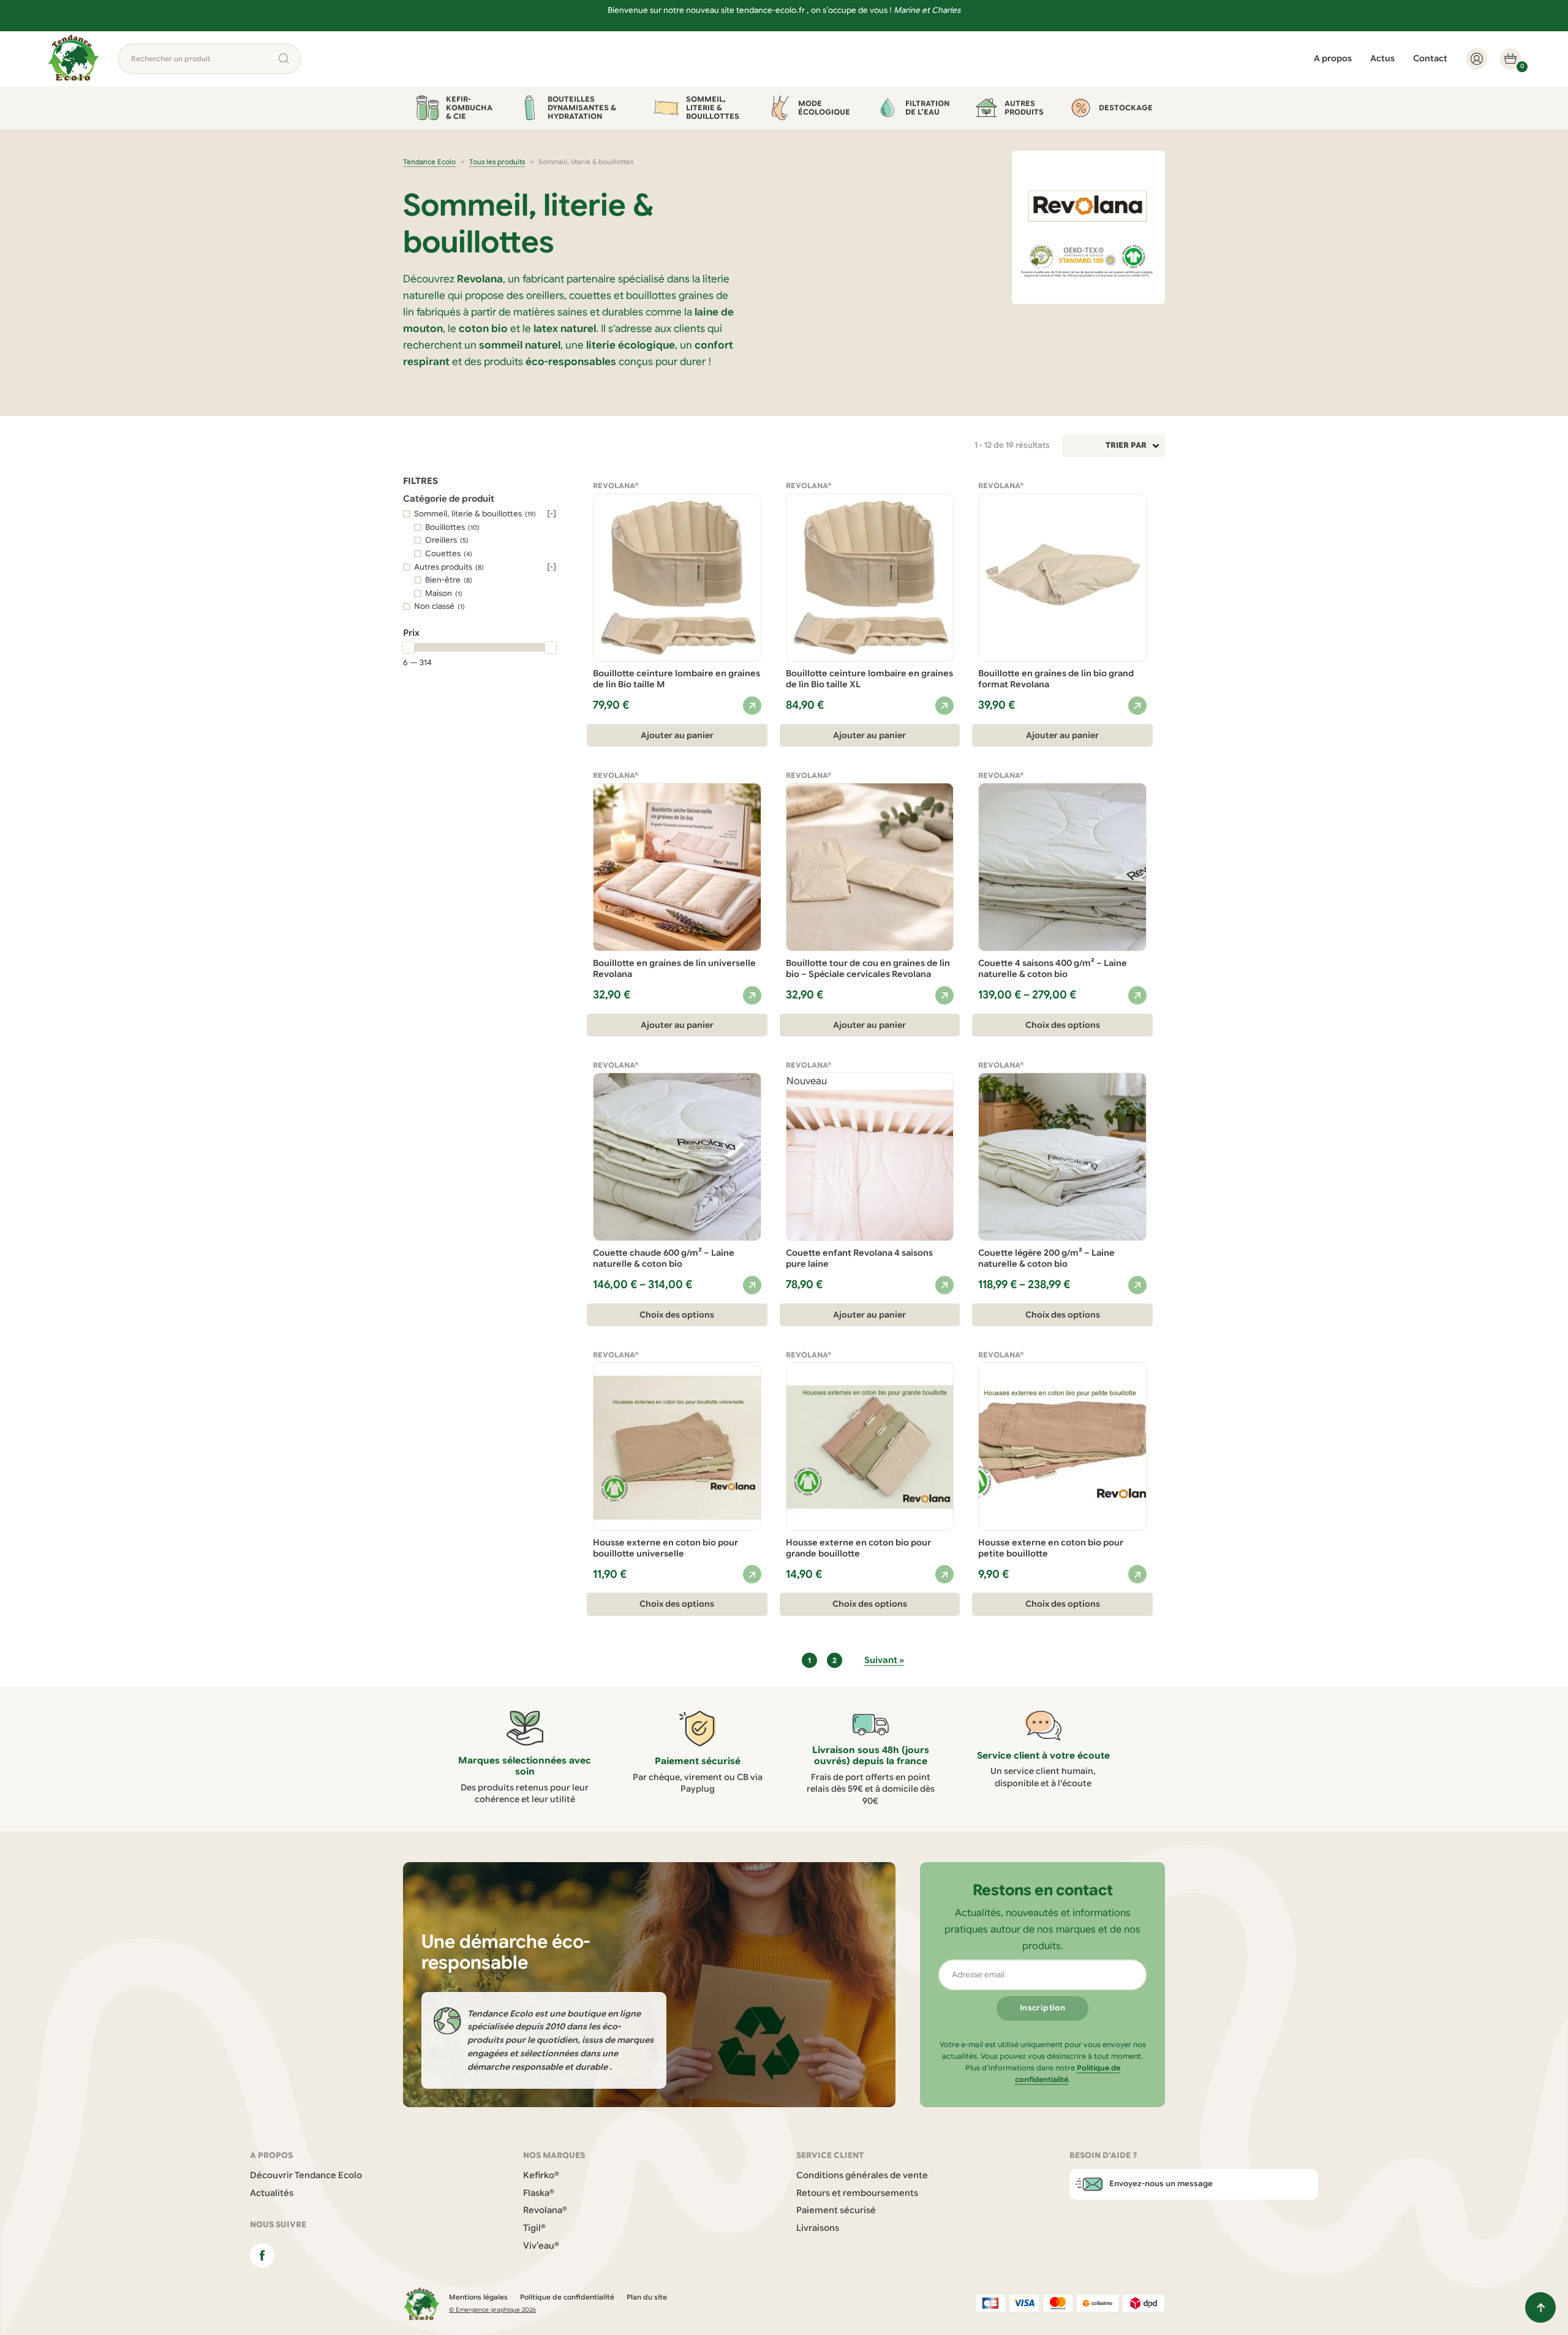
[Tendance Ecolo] (73, 59)
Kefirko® (541, 2175)
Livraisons (818, 2228)
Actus (1382, 58)
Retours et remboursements (857, 2193)
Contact (1430, 58)
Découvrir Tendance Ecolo (306, 2175)
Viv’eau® (541, 2246)
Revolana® (545, 2210)
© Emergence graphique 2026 (492, 2310)
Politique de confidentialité (567, 2297)
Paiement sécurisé (836, 2210)
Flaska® (539, 2193)
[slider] (409, 647)
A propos (1333, 58)
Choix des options (1063, 1025)
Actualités (272, 2193)
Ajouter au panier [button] (677, 735)
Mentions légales (478, 2297)
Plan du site (647, 2297)
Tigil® (534, 2228)
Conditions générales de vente (862, 2175)
